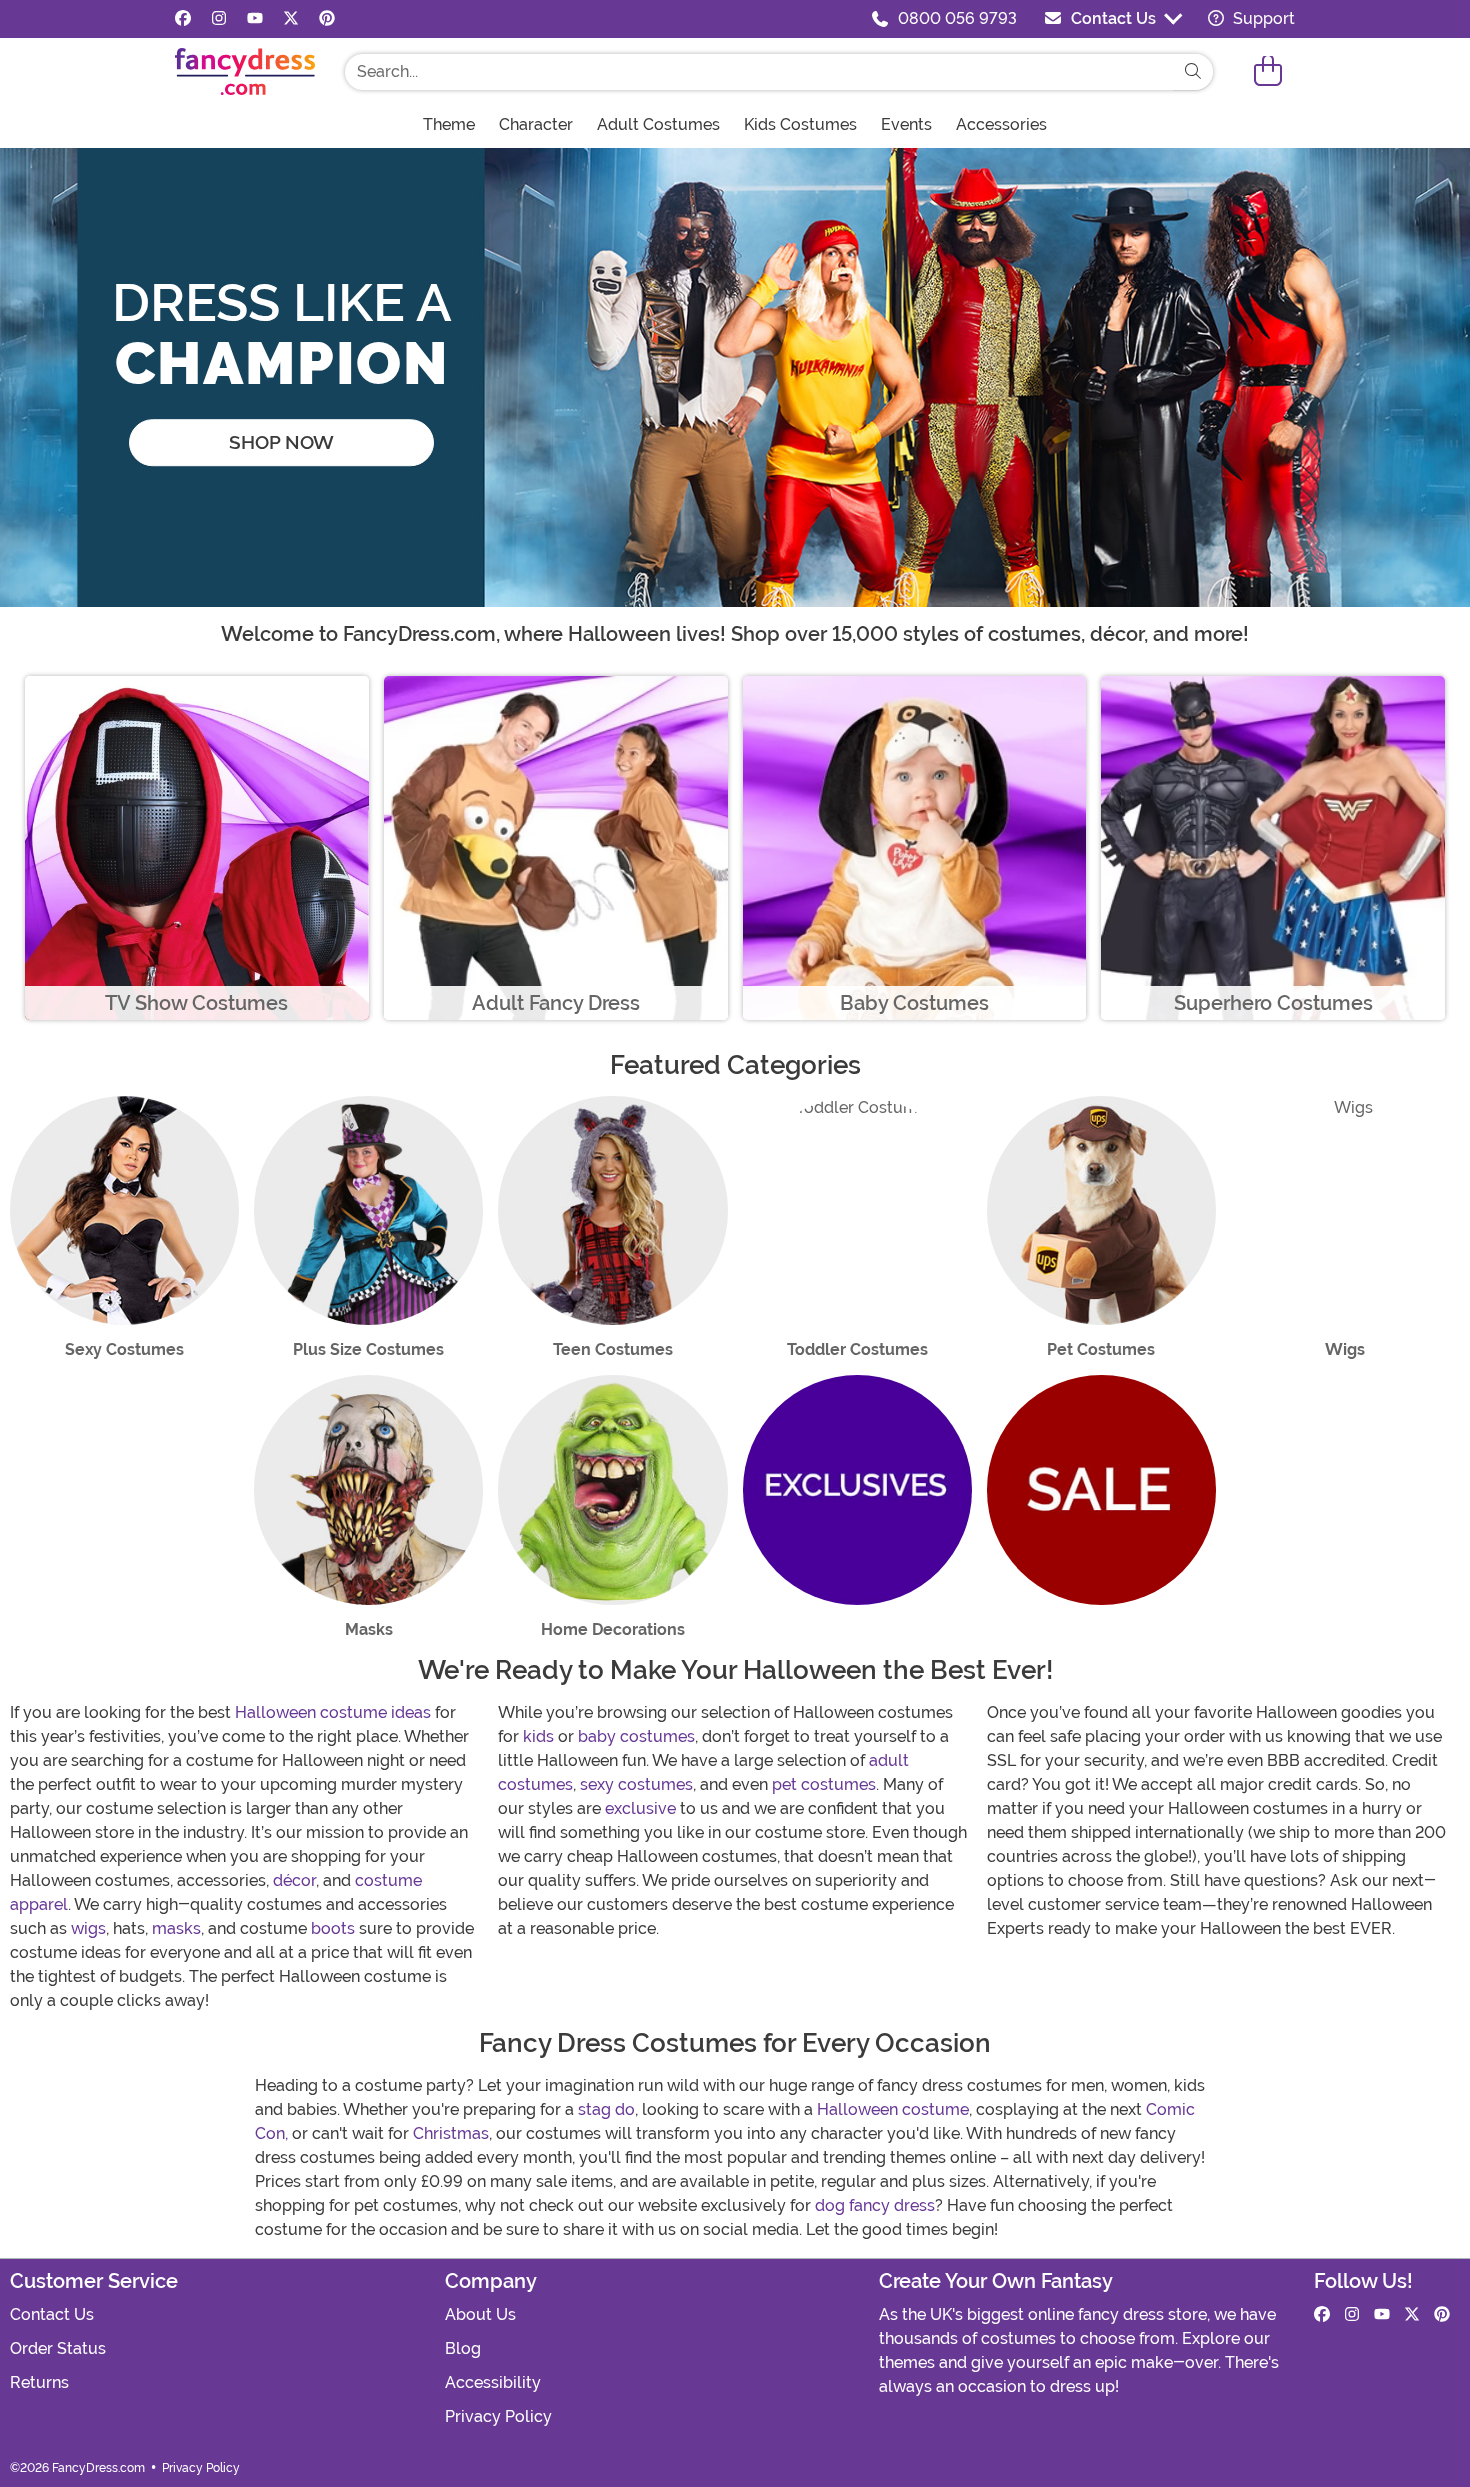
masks (176, 1928)
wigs (88, 1928)
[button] (1268, 71)
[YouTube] (255, 19)
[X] (291, 19)
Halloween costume (893, 2109)
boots (333, 1928)
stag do (606, 2109)
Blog (463, 2348)
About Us (480, 2314)
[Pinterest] (327, 19)
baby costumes (636, 1736)
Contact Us (1113, 18)
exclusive (640, 1808)
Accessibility (493, 2382)
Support (1262, 18)
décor (294, 1880)
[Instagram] (219, 19)
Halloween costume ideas (333, 1712)
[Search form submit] (1193, 72)
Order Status (58, 2348)
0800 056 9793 (957, 18)
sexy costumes (636, 1784)
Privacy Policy (498, 2416)
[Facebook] (183, 19)
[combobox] (759, 72)
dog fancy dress (875, 2205)
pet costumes (824, 1784)
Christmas (451, 2133)
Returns (39, 2382)
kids (538, 1736)
